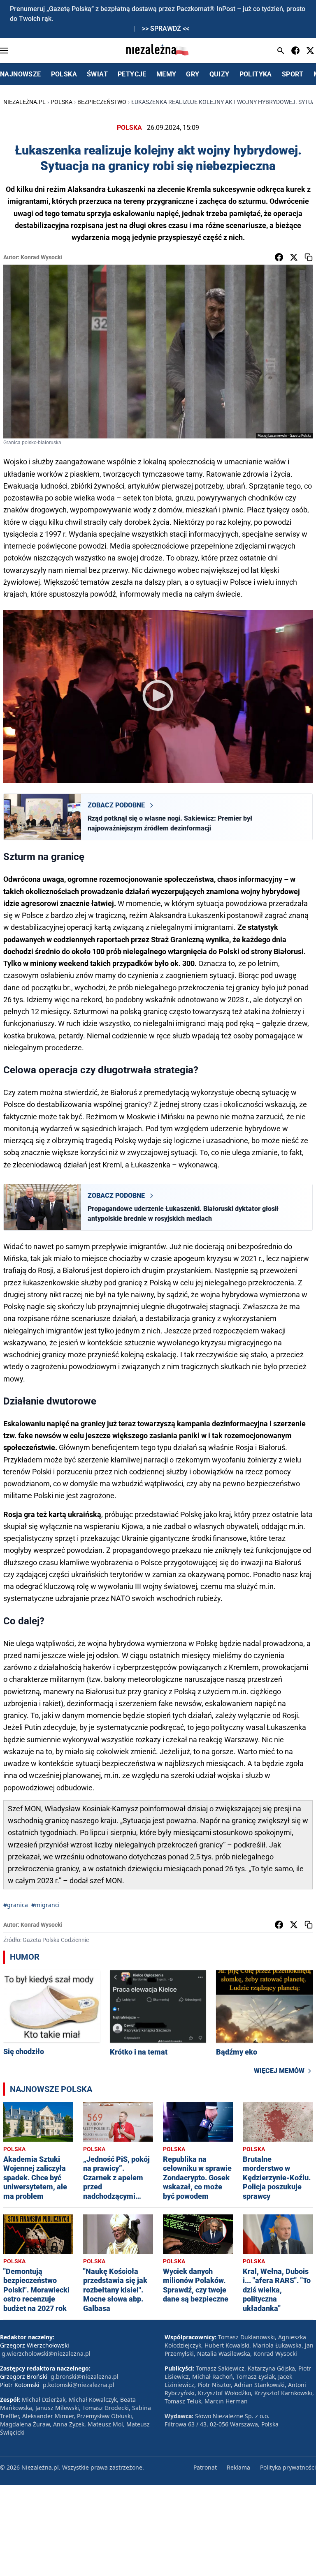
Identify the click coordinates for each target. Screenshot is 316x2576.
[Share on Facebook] (279, 257)
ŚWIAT (97, 74)
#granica (16, 1905)
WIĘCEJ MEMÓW (279, 2071)
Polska (62, 102)
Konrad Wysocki (41, 257)
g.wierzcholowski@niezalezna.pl (46, 2353)
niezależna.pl (24, 102)
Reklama (238, 2467)
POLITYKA (256, 74)
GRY (193, 74)
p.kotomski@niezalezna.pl (79, 2385)
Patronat (205, 2467)
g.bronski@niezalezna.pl (85, 2377)
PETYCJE (132, 74)
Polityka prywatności (288, 2467)
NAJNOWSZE (21, 74)
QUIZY (220, 74)
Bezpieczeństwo (102, 102)
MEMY (166, 74)
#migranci (45, 1905)
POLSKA (64, 74)
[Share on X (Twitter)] (294, 257)
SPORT (293, 74)
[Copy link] (309, 257)
